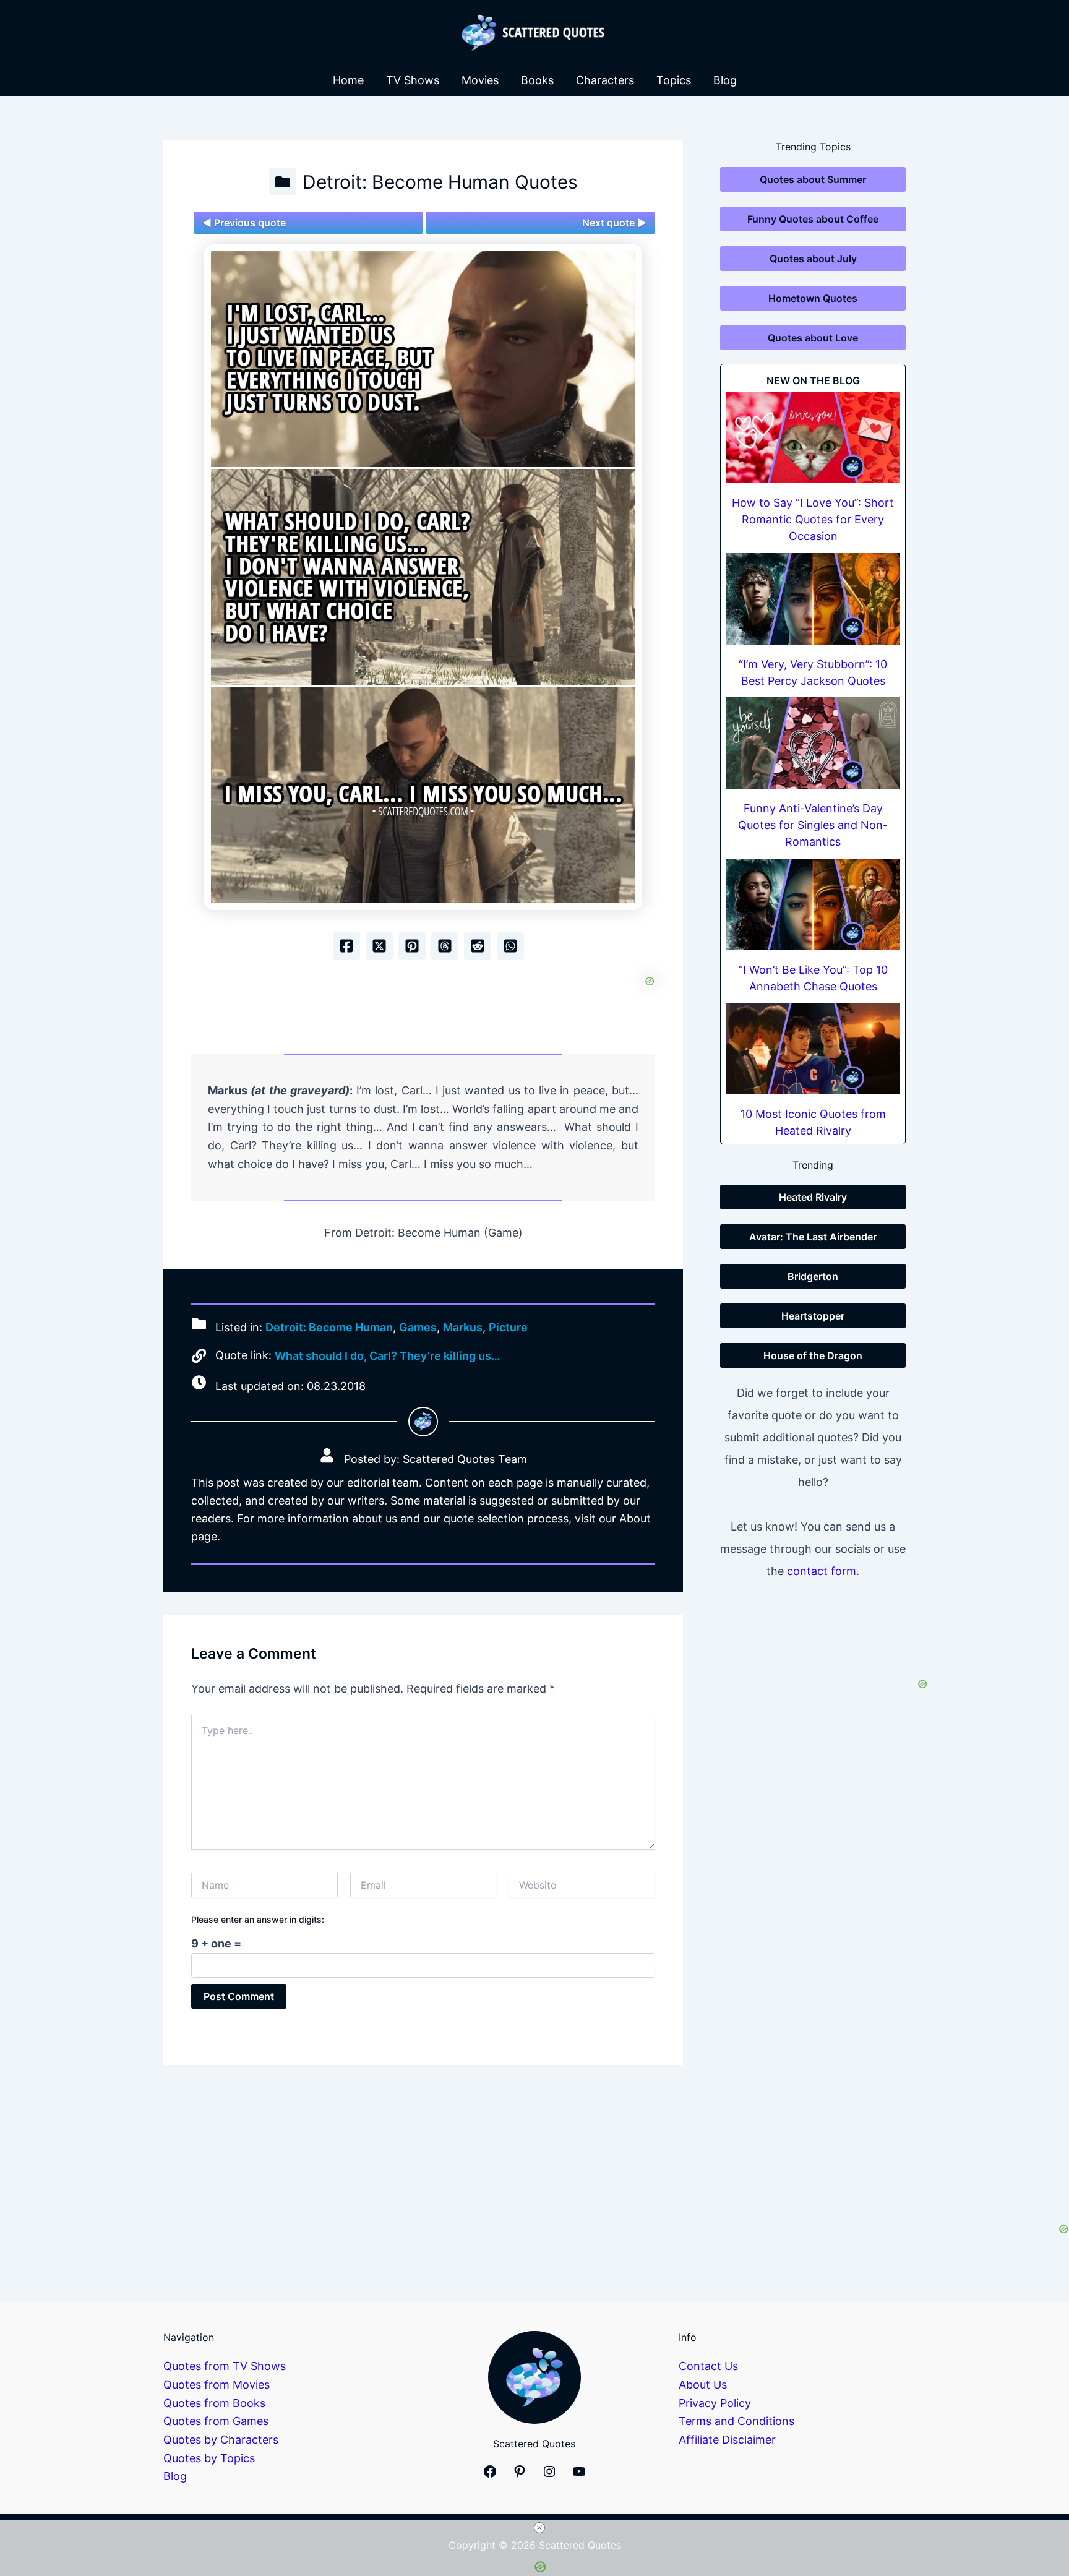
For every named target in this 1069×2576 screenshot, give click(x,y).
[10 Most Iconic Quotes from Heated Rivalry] (813, 1049)
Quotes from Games (216, 2421)
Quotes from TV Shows (225, 2366)
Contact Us (708, 2366)
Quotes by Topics (209, 2458)
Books (537, 80)
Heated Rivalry (813, 1197)
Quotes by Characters (221, 2440)
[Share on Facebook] (346, 946)
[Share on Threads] (445, 946)
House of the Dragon (813, 1355)
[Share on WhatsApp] (510, 946)
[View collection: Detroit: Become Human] (283, 182)
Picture (508, 1327)
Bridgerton (813, 1276)
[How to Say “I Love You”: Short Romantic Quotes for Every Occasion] (813, 437)
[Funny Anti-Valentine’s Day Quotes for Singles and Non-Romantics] (813, 743)
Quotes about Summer (813, 179)
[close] (539, 2528)
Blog (725, 80)
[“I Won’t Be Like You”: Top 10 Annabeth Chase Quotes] (813, 904)
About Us (703, 2385)
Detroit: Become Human (329, 1327)
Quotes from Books (214, 2403)
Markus (463, 1327)
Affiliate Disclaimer (727, 2440)
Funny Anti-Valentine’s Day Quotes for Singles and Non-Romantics (813, 825)
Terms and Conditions (736, 2421)
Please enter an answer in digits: (258, 1919)
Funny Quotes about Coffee (813, 219)
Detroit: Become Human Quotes (440, 182)
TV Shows (413, 80)
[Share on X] (379, 946)
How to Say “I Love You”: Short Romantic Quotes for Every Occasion (813, 519)
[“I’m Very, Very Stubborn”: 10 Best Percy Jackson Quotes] (813, 599)
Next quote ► (614, 223)
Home (348, 80)
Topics (674, 80)
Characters (605, 80)
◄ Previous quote (244, 223)
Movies (480, 80)
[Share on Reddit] (478, 946)
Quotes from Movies (217, 2385)
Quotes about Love (813, 338)
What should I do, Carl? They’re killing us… (388, 1356)
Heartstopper (813, 1316)
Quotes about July (813, 259)
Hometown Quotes (813, 298)
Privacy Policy (715, 2403)
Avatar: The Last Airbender (813, 1237)
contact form (822, 1571)
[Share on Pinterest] (412, 946)
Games (418, 1327)
